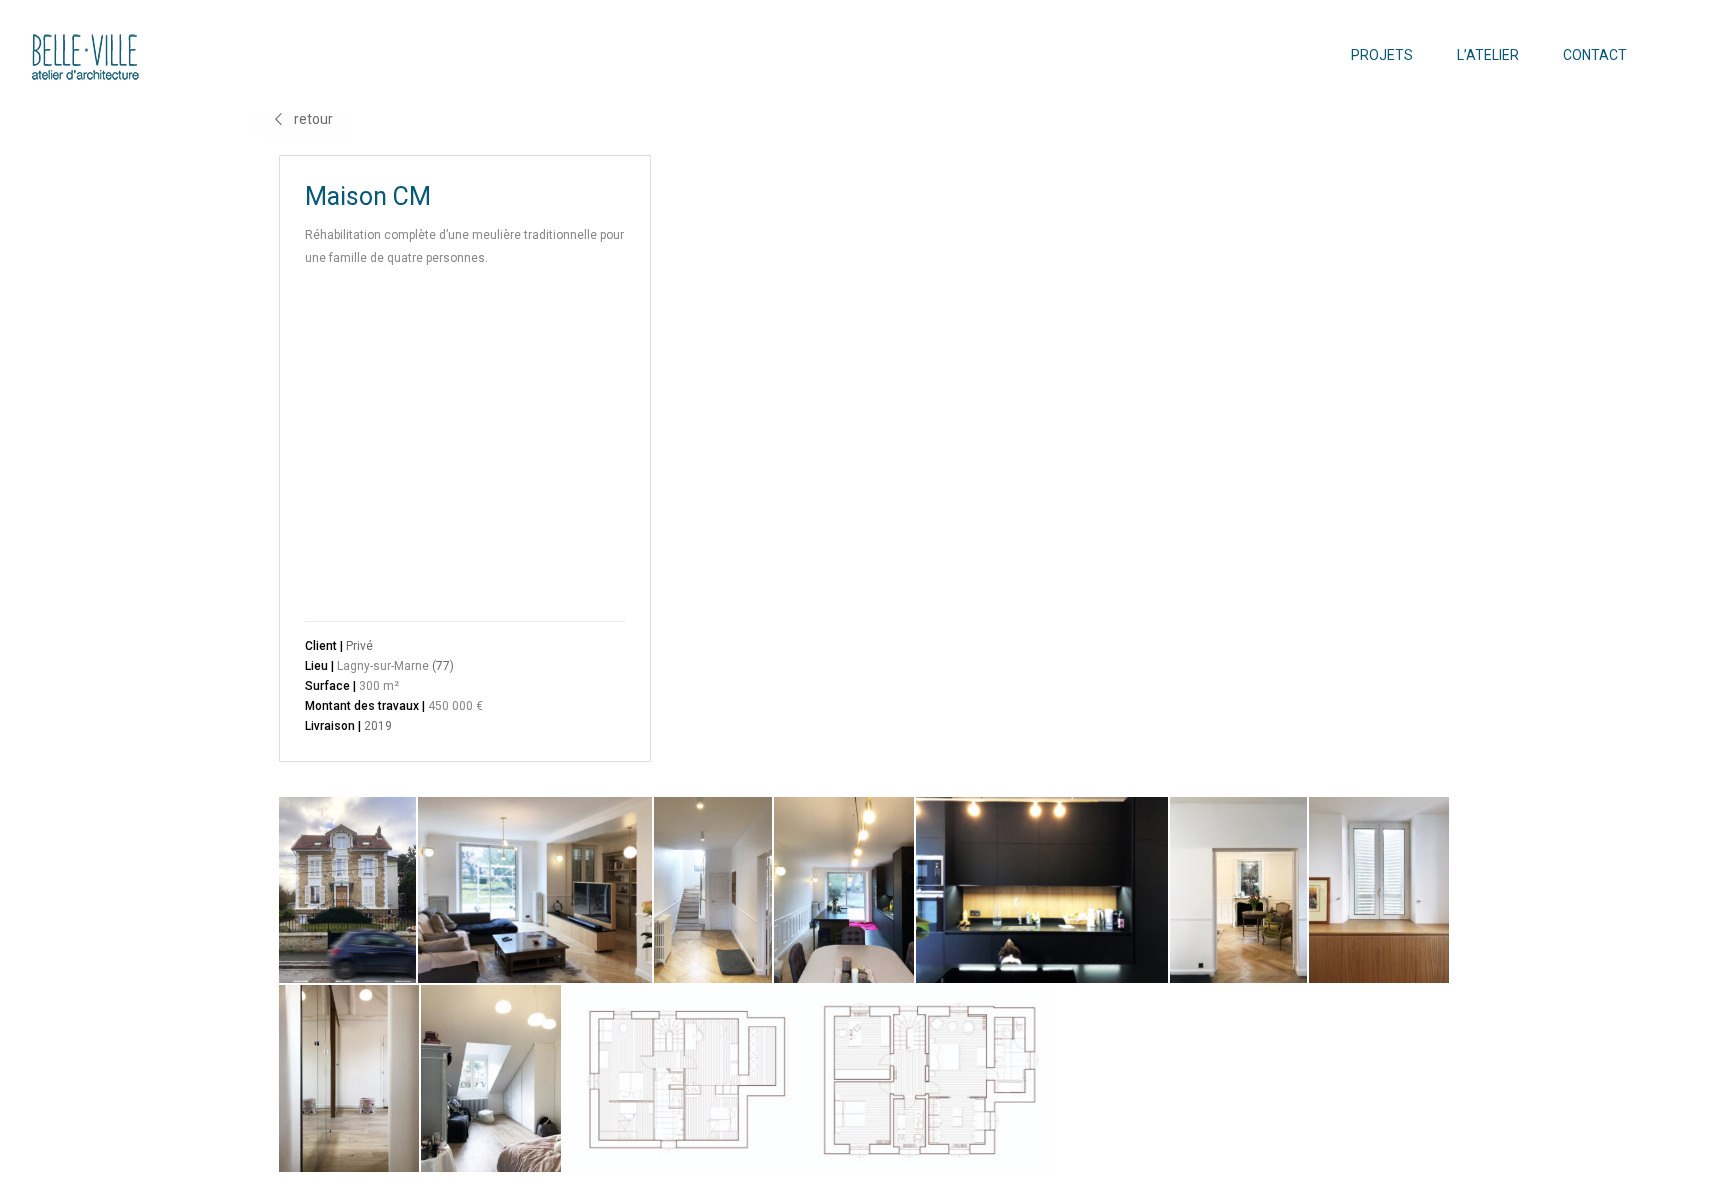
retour (313, 119)
